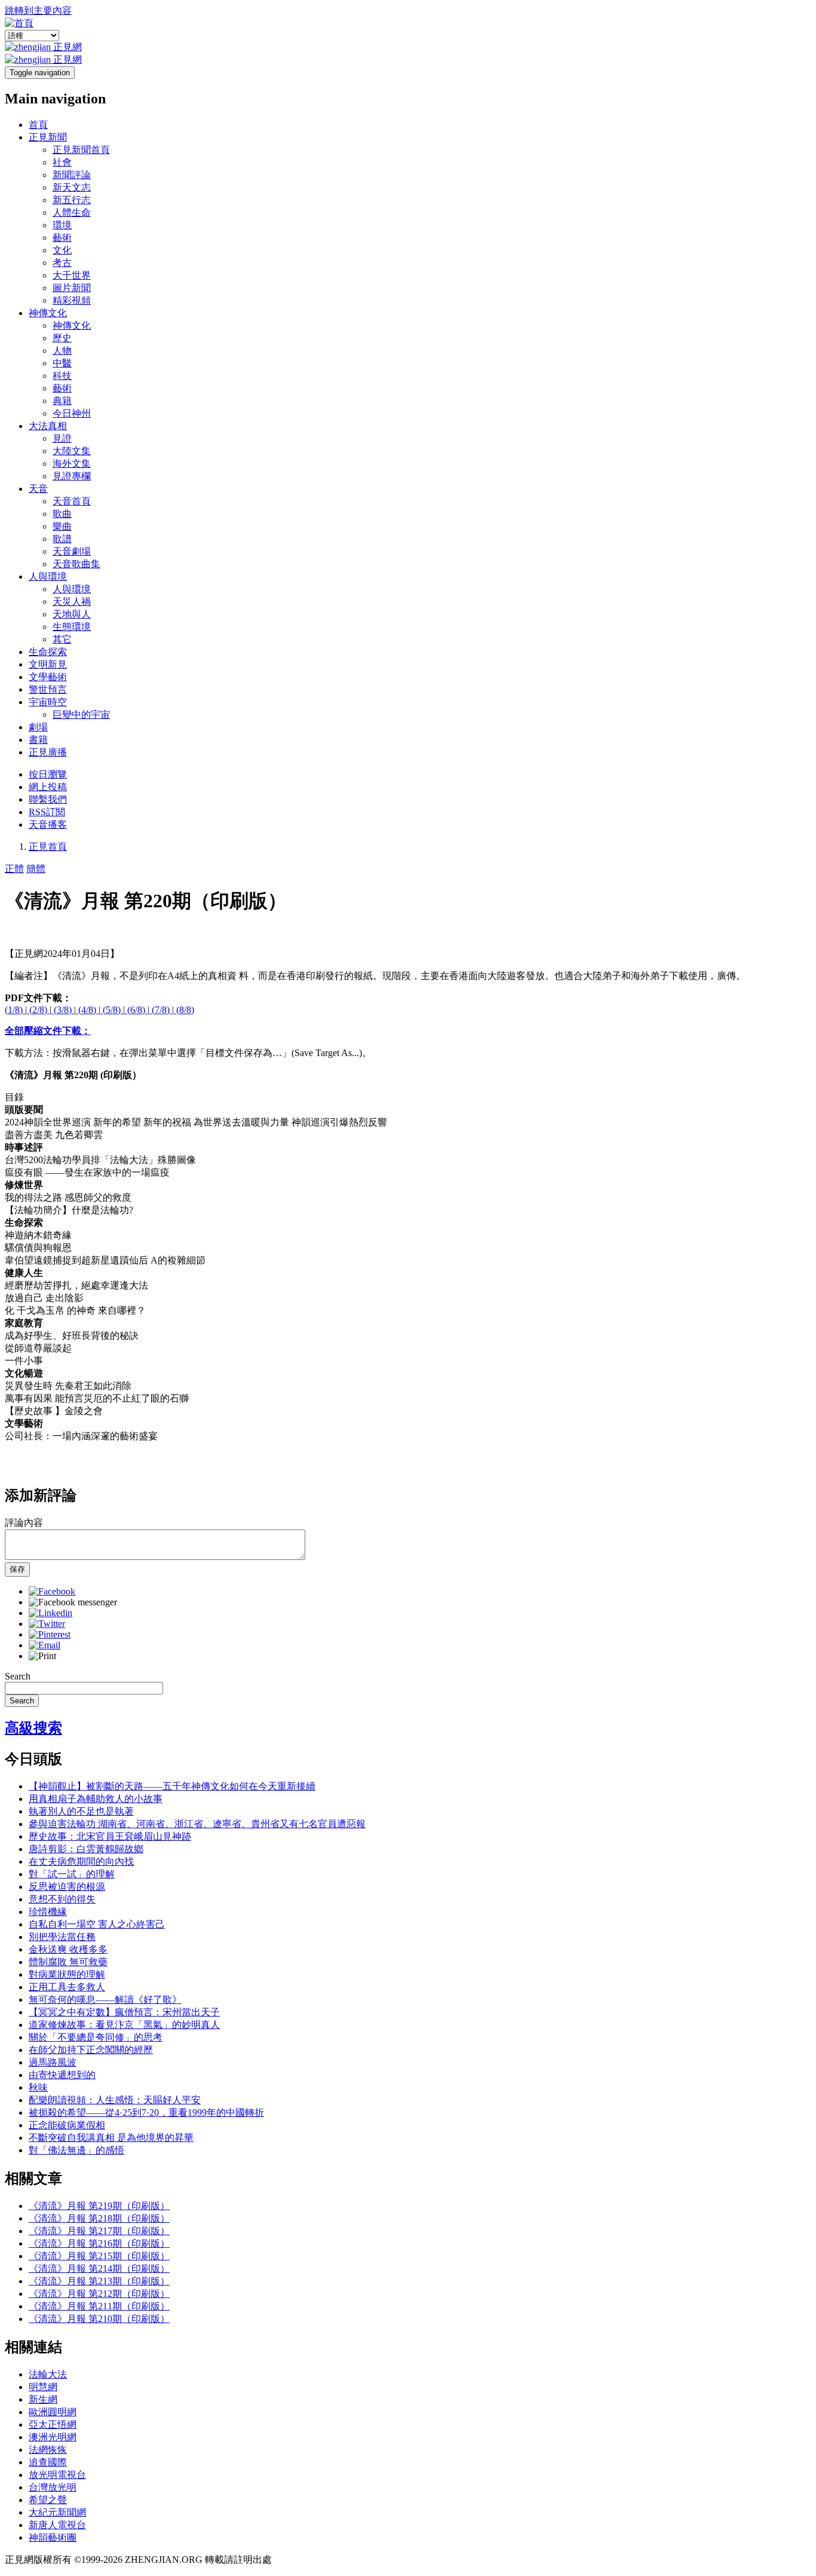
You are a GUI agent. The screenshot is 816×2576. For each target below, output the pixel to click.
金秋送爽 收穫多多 (68, 1949)
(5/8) (112, 1010)
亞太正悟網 (53, 2424)
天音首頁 (72, 501)
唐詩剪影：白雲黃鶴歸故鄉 (86, 1849)
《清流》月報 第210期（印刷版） (99, 2319)
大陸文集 (72, 451)
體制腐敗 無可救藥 (68, 1962)
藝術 (62, 238)
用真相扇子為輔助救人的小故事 (96, 1799)
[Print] (42, 1656)
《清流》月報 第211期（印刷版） (99, 2306)
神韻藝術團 (53, 2537)
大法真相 (48, 426)
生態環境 (72, 627)
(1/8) (15, 1010)
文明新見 (48, 664)
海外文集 (72, 464)
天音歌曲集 (76, 564)
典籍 (62, 401)
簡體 (36, 869)
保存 (17, 1569)
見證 (62, 438)
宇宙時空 (48, 702)
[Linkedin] (50, 1613)
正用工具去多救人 (67, 1987)
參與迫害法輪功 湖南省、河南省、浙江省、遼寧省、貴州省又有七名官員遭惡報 (197, 1824)
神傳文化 (48, 313)
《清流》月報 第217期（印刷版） (99, 2231)
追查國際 (48, 2462)
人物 (62, 351)
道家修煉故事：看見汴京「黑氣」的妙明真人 (124, 2025)
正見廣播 (48, 752)
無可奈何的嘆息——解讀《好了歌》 (105, 2000)
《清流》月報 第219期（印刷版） (99, 2206)
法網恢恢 (48, 2450)
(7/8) (161, 1010)
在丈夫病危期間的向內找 (81, 1861)
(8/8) (184, 1010)
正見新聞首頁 (81, 150)
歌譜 (62, 539)
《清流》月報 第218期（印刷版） (99, 2218)
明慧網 (43, 2387)
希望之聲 (48, 2500)
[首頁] (19, 23)
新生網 (43, 2399)
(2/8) (38, 1010)
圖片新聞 (72, 288)
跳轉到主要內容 (38, 10)
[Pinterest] (50, 1634)
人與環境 (48, 576)
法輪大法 (48, 2374)
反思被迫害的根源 (67, 1887)
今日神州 (72, 413)
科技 (62, 376)
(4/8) (87, 1010)
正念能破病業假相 (67, 2125)
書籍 (38, 740)
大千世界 (72, 275)
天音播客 (48, 824)
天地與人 (72, 614)
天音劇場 (72, 551)
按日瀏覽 (48, 774)
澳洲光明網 (53, 2437)
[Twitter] (47, 1624)
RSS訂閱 (47, 812)
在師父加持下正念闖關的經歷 (91, 2050)
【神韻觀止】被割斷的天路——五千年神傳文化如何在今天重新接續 (172, 1786)
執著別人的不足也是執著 (81, 1811)
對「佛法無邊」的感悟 (76, 2150)
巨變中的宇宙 (81, 715)
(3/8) (63, 1010)
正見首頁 (48, 847)
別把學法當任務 (62, 1937)
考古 (62, 263)
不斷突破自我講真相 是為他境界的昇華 (111, 2138)
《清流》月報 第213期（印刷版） (99, 2281)
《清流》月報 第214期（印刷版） (99, 2268)
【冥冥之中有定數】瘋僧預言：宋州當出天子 (124, 2012)
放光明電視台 (57, 2475)
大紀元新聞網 (57, 2512)
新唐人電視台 (57, 2525)
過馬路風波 (53, 2062)
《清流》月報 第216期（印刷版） (99, 2243)
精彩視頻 (72, 300)
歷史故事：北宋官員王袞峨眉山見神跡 (110, 1836)
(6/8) (136, 1010)
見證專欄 (72, 476)
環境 (62, 225)
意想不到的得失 (62, 1899)
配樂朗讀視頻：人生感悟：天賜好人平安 (115, 2100)
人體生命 (72, 212)
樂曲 (62, 526)
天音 (38, 489)
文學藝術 (48, 677)
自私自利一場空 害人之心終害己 (97, 1924)
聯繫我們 (48, 799)
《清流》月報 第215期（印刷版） (99, 2256)
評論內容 (24, 1523)
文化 (62, 250)
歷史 (62, 338)
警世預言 (48, 689)
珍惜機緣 (48, 1912)
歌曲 (62, 514)
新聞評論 (72, 175)
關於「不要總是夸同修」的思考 (96, 2037)
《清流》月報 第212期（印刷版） (99, 2294)
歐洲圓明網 (53, 2412)
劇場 (38, 727)
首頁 (38, 125)
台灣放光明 (53, 2487)
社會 (62, 162)
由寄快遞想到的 (62, 2075)
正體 (14, 869)
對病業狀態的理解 (67, 1974)
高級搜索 (33, 1728)
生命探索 (48, 652)
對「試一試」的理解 (72, 1874)
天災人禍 (72, 602)
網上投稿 (48, 787)
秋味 (38, 2087)
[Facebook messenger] (73, 1602)
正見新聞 (48, 137)
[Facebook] (52, 1591)
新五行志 (72, 200)
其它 (62, 639)
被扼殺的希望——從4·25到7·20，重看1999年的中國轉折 (146, 2112)
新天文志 (72, 187)
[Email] (45, 1645)
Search (18, 1676)
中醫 (62, 363)
